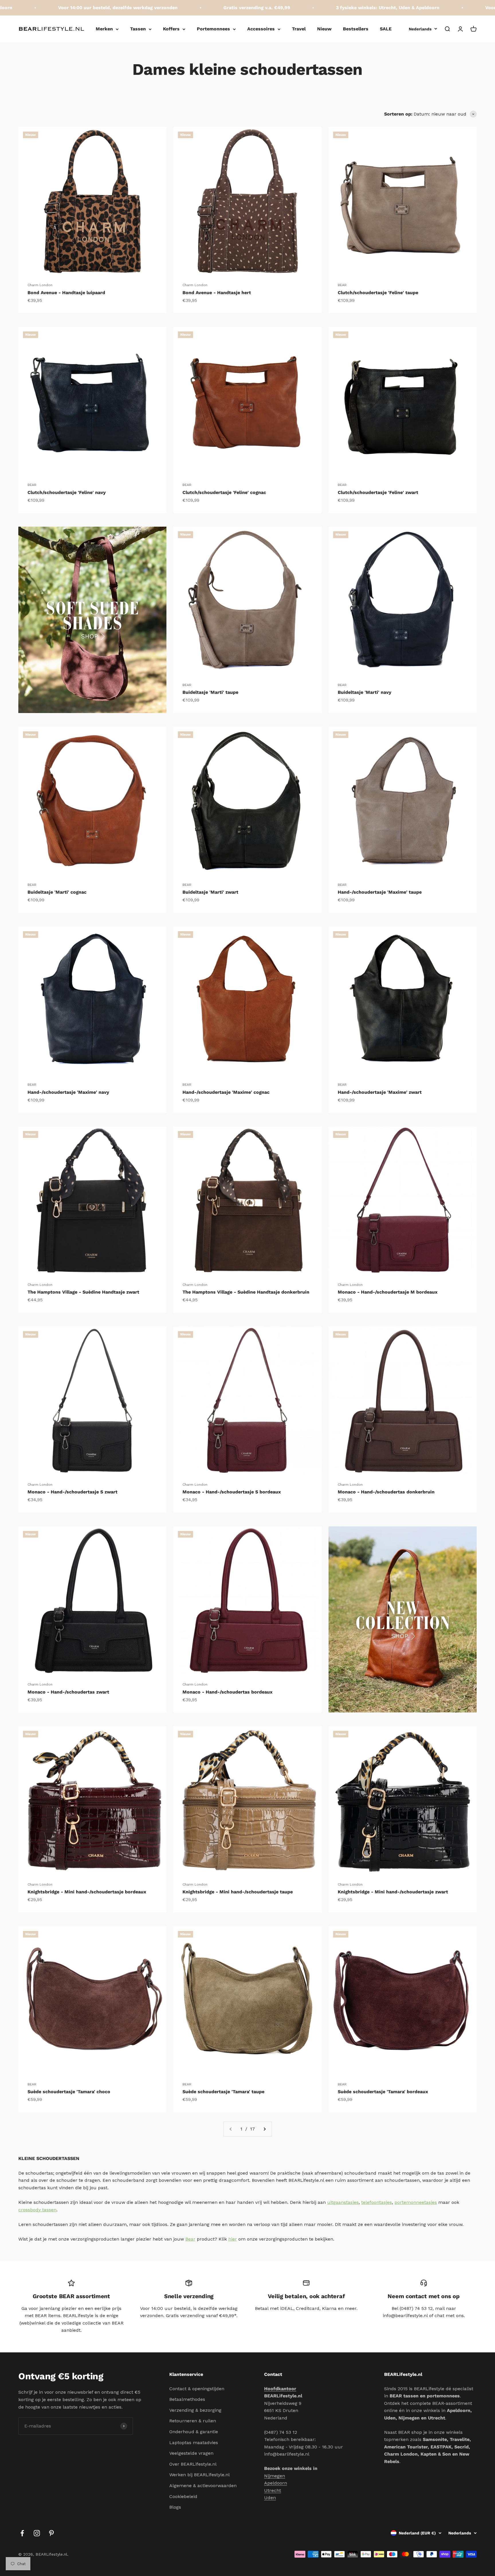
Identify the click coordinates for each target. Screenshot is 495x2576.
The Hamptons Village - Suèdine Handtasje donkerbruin (246, 1292)
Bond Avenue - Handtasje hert (217, 293)
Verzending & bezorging (195, 2410)
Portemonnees (213, 29)
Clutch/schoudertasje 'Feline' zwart (378, 492)
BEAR (342, 285)
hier (233, 2239)
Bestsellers (356, 29)
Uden (270, 2498)
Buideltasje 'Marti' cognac (57, 892)
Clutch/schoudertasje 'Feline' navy (67, 492)
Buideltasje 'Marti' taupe (210, 692)
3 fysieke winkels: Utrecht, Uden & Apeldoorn (320, 8)
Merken (104, 29)
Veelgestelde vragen (191, 2453)
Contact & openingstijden (197, 2389)
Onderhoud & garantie (194, 2432)
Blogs (175, 2507)
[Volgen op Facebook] (22, 2533)
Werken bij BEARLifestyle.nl (200, 2475)
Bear (190, 2239)
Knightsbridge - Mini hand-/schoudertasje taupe (238, 1892)
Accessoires (261, 29)
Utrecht (273, 2490)
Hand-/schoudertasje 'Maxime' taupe (380, 892)
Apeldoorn (276, 2483)
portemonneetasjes (416, 2202)
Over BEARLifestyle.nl (193, 2464)
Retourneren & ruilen (193, 2421)
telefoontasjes (377, 2202)
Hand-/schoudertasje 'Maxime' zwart (380, 1092)
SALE (386, 29)
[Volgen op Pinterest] (51, 2533)
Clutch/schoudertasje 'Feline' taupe (378, 293)
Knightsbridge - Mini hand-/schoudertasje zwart (393, 1892)
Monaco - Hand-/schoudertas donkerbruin (386, 1492)
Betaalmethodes (187, 2399)
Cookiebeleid (183, 2496)
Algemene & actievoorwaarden (203, 2486)
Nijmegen (275, 2476)
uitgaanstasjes (343, 2202)
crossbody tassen (37, 2210)
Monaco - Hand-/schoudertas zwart (68, 1692)
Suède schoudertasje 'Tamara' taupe (223, 2092)
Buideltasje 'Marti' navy (365, 692)
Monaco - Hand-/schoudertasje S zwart (72, 1492)
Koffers (171, 29)
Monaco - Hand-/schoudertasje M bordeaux (388, 1292)
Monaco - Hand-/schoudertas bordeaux (227, 1692)
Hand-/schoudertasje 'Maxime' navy (68, 1092)
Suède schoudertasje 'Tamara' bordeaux (383, 2092)
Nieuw (324, 29)
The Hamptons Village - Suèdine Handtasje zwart (83, 1292)
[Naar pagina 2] (264, 2129)
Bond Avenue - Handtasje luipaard (66, 293)
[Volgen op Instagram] (37, 2533)
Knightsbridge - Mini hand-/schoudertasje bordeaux (87, 1892)
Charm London (40, 285)
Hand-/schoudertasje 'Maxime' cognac (226, 1092)
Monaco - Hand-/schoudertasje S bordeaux (232, 1492)
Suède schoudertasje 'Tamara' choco (69, 2092)
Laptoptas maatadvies (194, 2443)
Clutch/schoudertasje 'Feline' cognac (224, 492)
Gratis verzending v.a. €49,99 (189, 8)
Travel (299, 29)
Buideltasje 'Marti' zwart (210, 892)
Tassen (138, 29)
